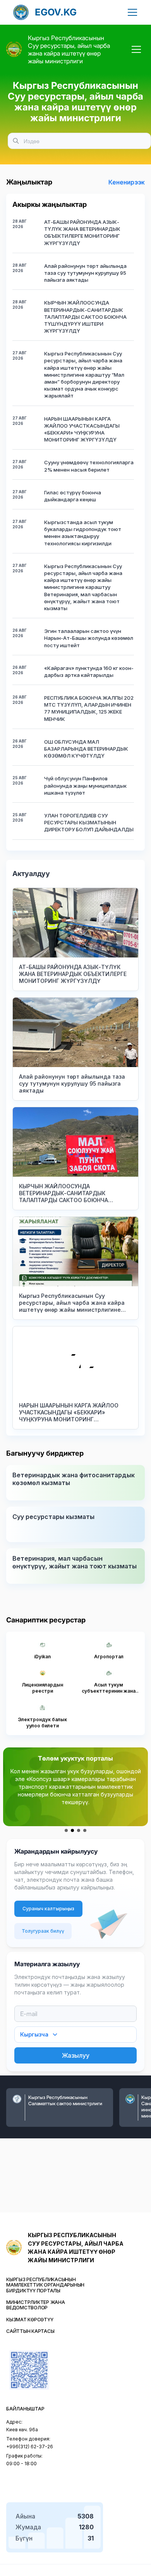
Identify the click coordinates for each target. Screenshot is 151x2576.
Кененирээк (127, 182)
